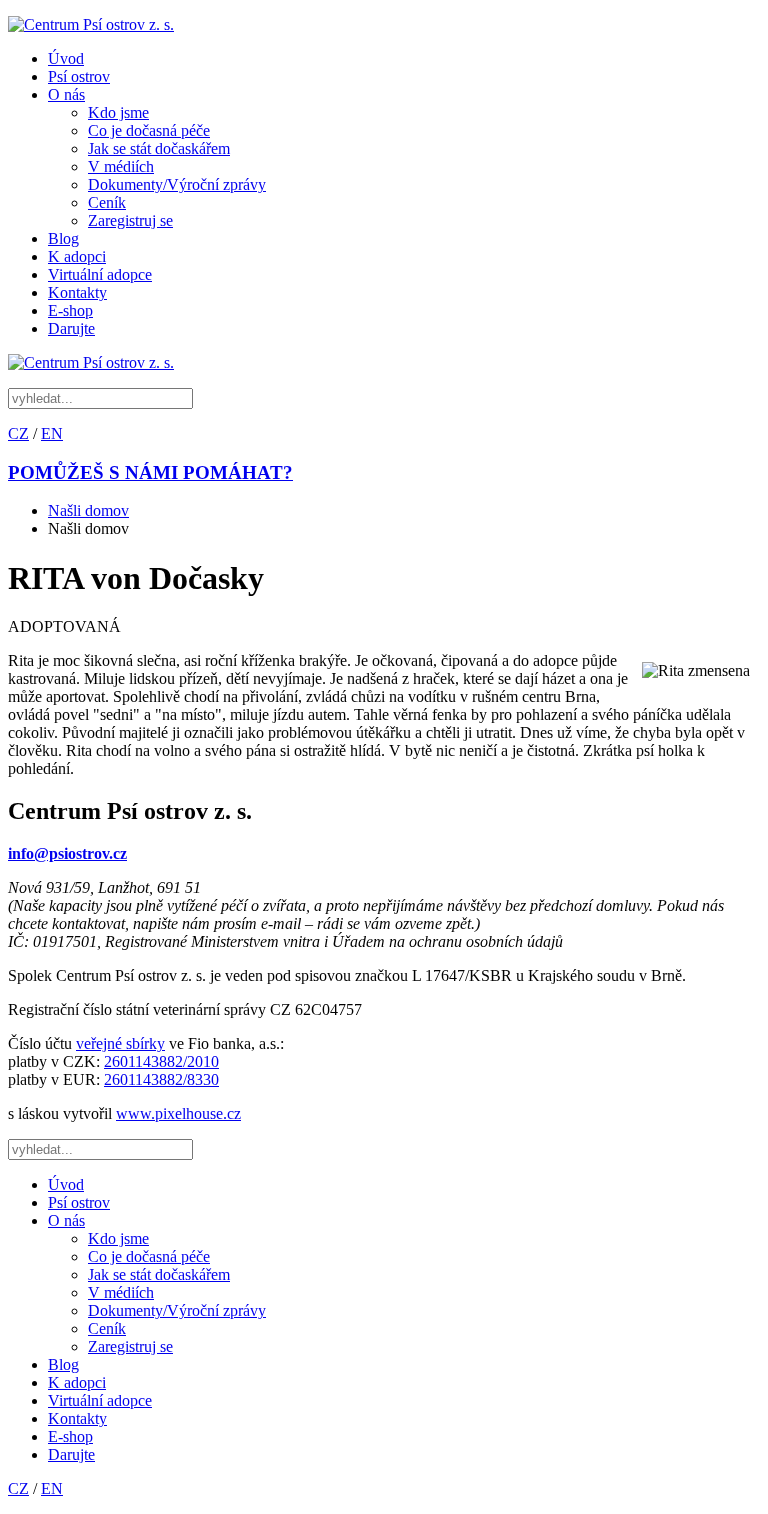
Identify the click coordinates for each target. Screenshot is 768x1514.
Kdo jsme (118, 112)
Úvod (66, 58)
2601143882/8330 (161, 1079)
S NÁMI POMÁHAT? (150, 472)
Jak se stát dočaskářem (159, 148)
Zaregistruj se (130, 220)
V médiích (121, 166)
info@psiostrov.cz (67, 853)
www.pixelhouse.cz (178, 1113)
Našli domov (88, 510)
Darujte (71, 328)
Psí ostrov (79, 76)
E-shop (70, 310)
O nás (66, 94)
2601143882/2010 (161, 1061)
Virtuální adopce (100, 274)
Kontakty (77, 292)
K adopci (77, 256)
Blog (63, 238)
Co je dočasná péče (149, 130)
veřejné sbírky (120, 1043)
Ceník (107, 202)
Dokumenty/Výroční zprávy (177, 184)
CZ (18, 433)
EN (52, 433)
